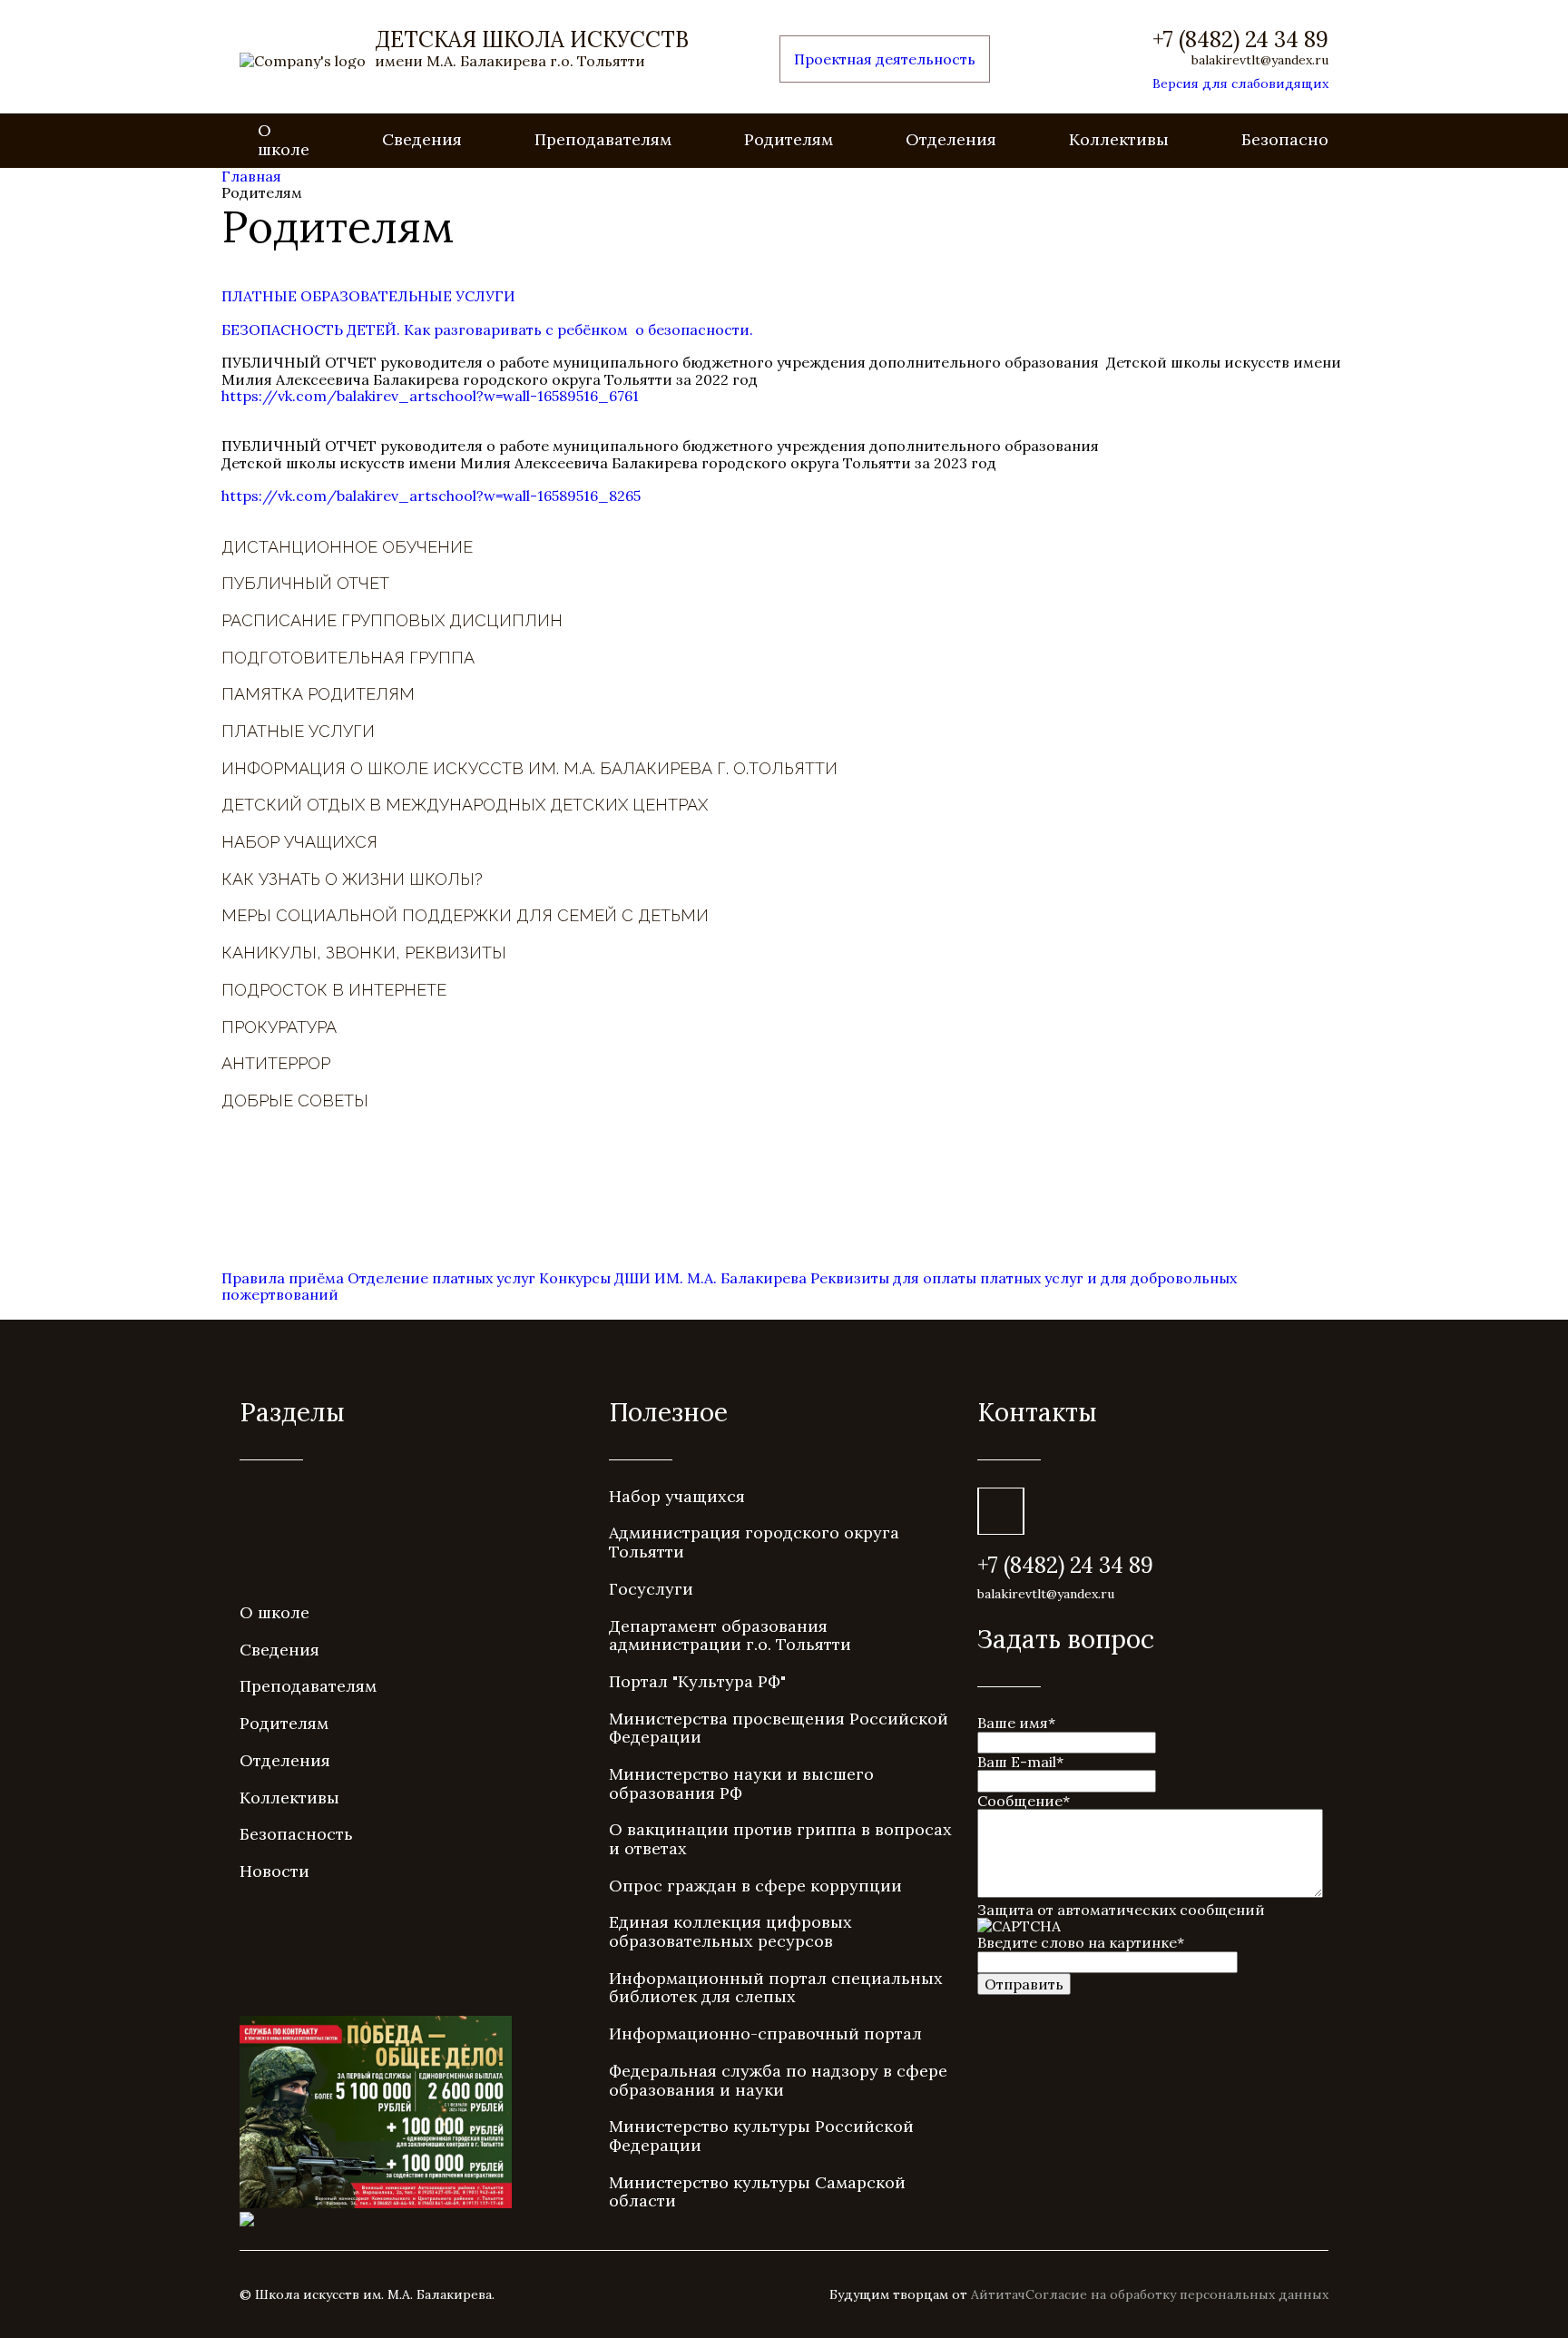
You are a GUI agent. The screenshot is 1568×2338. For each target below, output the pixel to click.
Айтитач (998, 2294)
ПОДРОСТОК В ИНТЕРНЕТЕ (334, 990)
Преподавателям (603, 139)
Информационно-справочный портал (765, 2033)
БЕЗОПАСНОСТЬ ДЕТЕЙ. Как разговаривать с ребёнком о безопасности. (487, 329)
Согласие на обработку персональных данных (1177, 2294)
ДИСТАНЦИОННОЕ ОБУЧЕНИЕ (347, 547)
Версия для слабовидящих (1240, 83)
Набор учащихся (677, 1496)
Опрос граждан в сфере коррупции (755, 1886)
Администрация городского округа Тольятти (754, 1542)
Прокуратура (279, 1027)
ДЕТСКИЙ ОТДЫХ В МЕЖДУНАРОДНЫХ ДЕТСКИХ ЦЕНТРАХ (465, 805)
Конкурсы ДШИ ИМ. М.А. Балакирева (673, 1278)
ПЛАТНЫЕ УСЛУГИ (298, 731)
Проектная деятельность (885, 59)
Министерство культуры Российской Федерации (761, 2136)
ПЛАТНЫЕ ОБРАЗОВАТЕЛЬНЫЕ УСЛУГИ (368, 296)
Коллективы (1119, 139)
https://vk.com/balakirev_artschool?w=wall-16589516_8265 (431, 496)
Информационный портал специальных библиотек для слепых (776, 1988)
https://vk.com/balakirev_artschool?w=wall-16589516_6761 (430, 396)
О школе (284, 140)
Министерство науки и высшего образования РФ (741, 1783)
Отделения (951, 139)
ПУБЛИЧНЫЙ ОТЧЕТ (305, 583)
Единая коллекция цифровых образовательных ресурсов (730, 1931)
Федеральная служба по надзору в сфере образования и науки (778, 2080)
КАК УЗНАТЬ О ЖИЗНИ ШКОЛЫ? (352, 879)
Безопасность (1298, 139)
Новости (274, 1871)
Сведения (422, 139)
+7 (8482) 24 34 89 (1240, 40)
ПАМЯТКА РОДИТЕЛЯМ (318, 694)
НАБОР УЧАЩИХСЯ (299, 842)
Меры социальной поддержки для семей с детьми (465, 915)
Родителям (789, 139)
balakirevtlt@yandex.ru (1260, 60)
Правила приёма (283, 1278)
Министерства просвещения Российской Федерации (779, 1728)
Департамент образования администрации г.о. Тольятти (730, 1636)
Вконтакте (1001, 1511)
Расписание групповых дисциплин (392, 620)
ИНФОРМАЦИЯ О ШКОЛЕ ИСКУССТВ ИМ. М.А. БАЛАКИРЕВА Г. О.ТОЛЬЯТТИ (529, 768)
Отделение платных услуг (443, 1278)
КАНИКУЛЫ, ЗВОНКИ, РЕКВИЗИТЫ (364, 953)
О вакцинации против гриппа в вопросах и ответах (780, 1839)
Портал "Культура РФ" (697, 1681)
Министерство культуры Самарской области (757, 2192)
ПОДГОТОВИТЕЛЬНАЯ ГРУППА (348, 658)
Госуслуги (651, 1589)
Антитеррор (276, 1063)
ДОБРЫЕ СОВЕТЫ (295, 1100)
